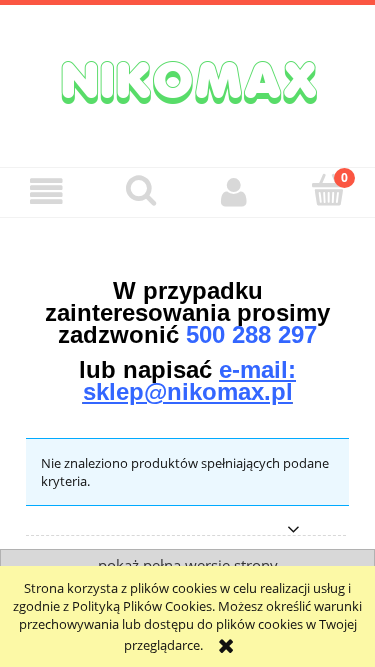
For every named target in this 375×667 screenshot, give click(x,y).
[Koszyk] (328, 190)
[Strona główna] (188, 80)
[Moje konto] (235, 191)
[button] (47, 191)
